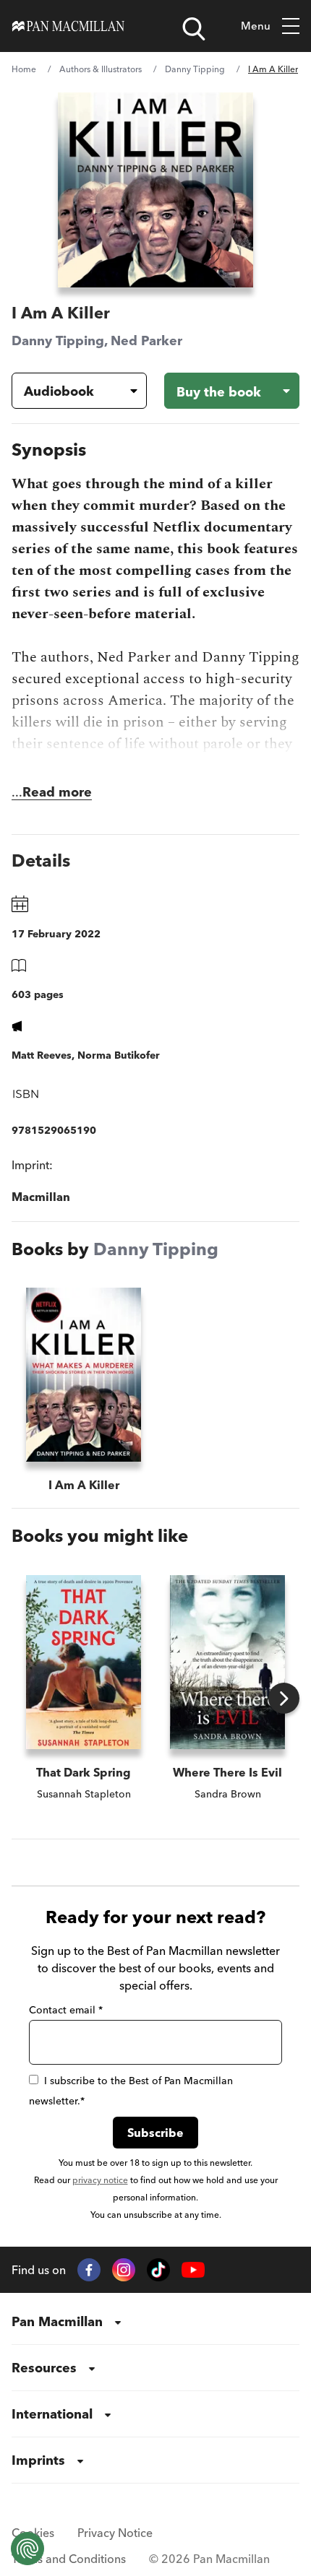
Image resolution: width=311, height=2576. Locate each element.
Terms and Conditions (69, 2559)
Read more (57, 792)
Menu (256, 26)
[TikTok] (158, 2270)
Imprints (38, 2460)
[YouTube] (193, 2270)
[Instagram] (124, 2270)
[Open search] (194, 29)
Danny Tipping (195, 69)
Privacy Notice (115, 2533)
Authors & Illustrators (101, 69)
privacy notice (100, 2180)
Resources (44, 2368)
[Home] (68, 26)
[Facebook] (89, 2270)
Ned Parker (146, 341)
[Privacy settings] (27, 2549)
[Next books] (284, 1698)
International (52, 2414)
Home (24, 69)
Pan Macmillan (57, 2321)
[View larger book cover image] (155, 190)
